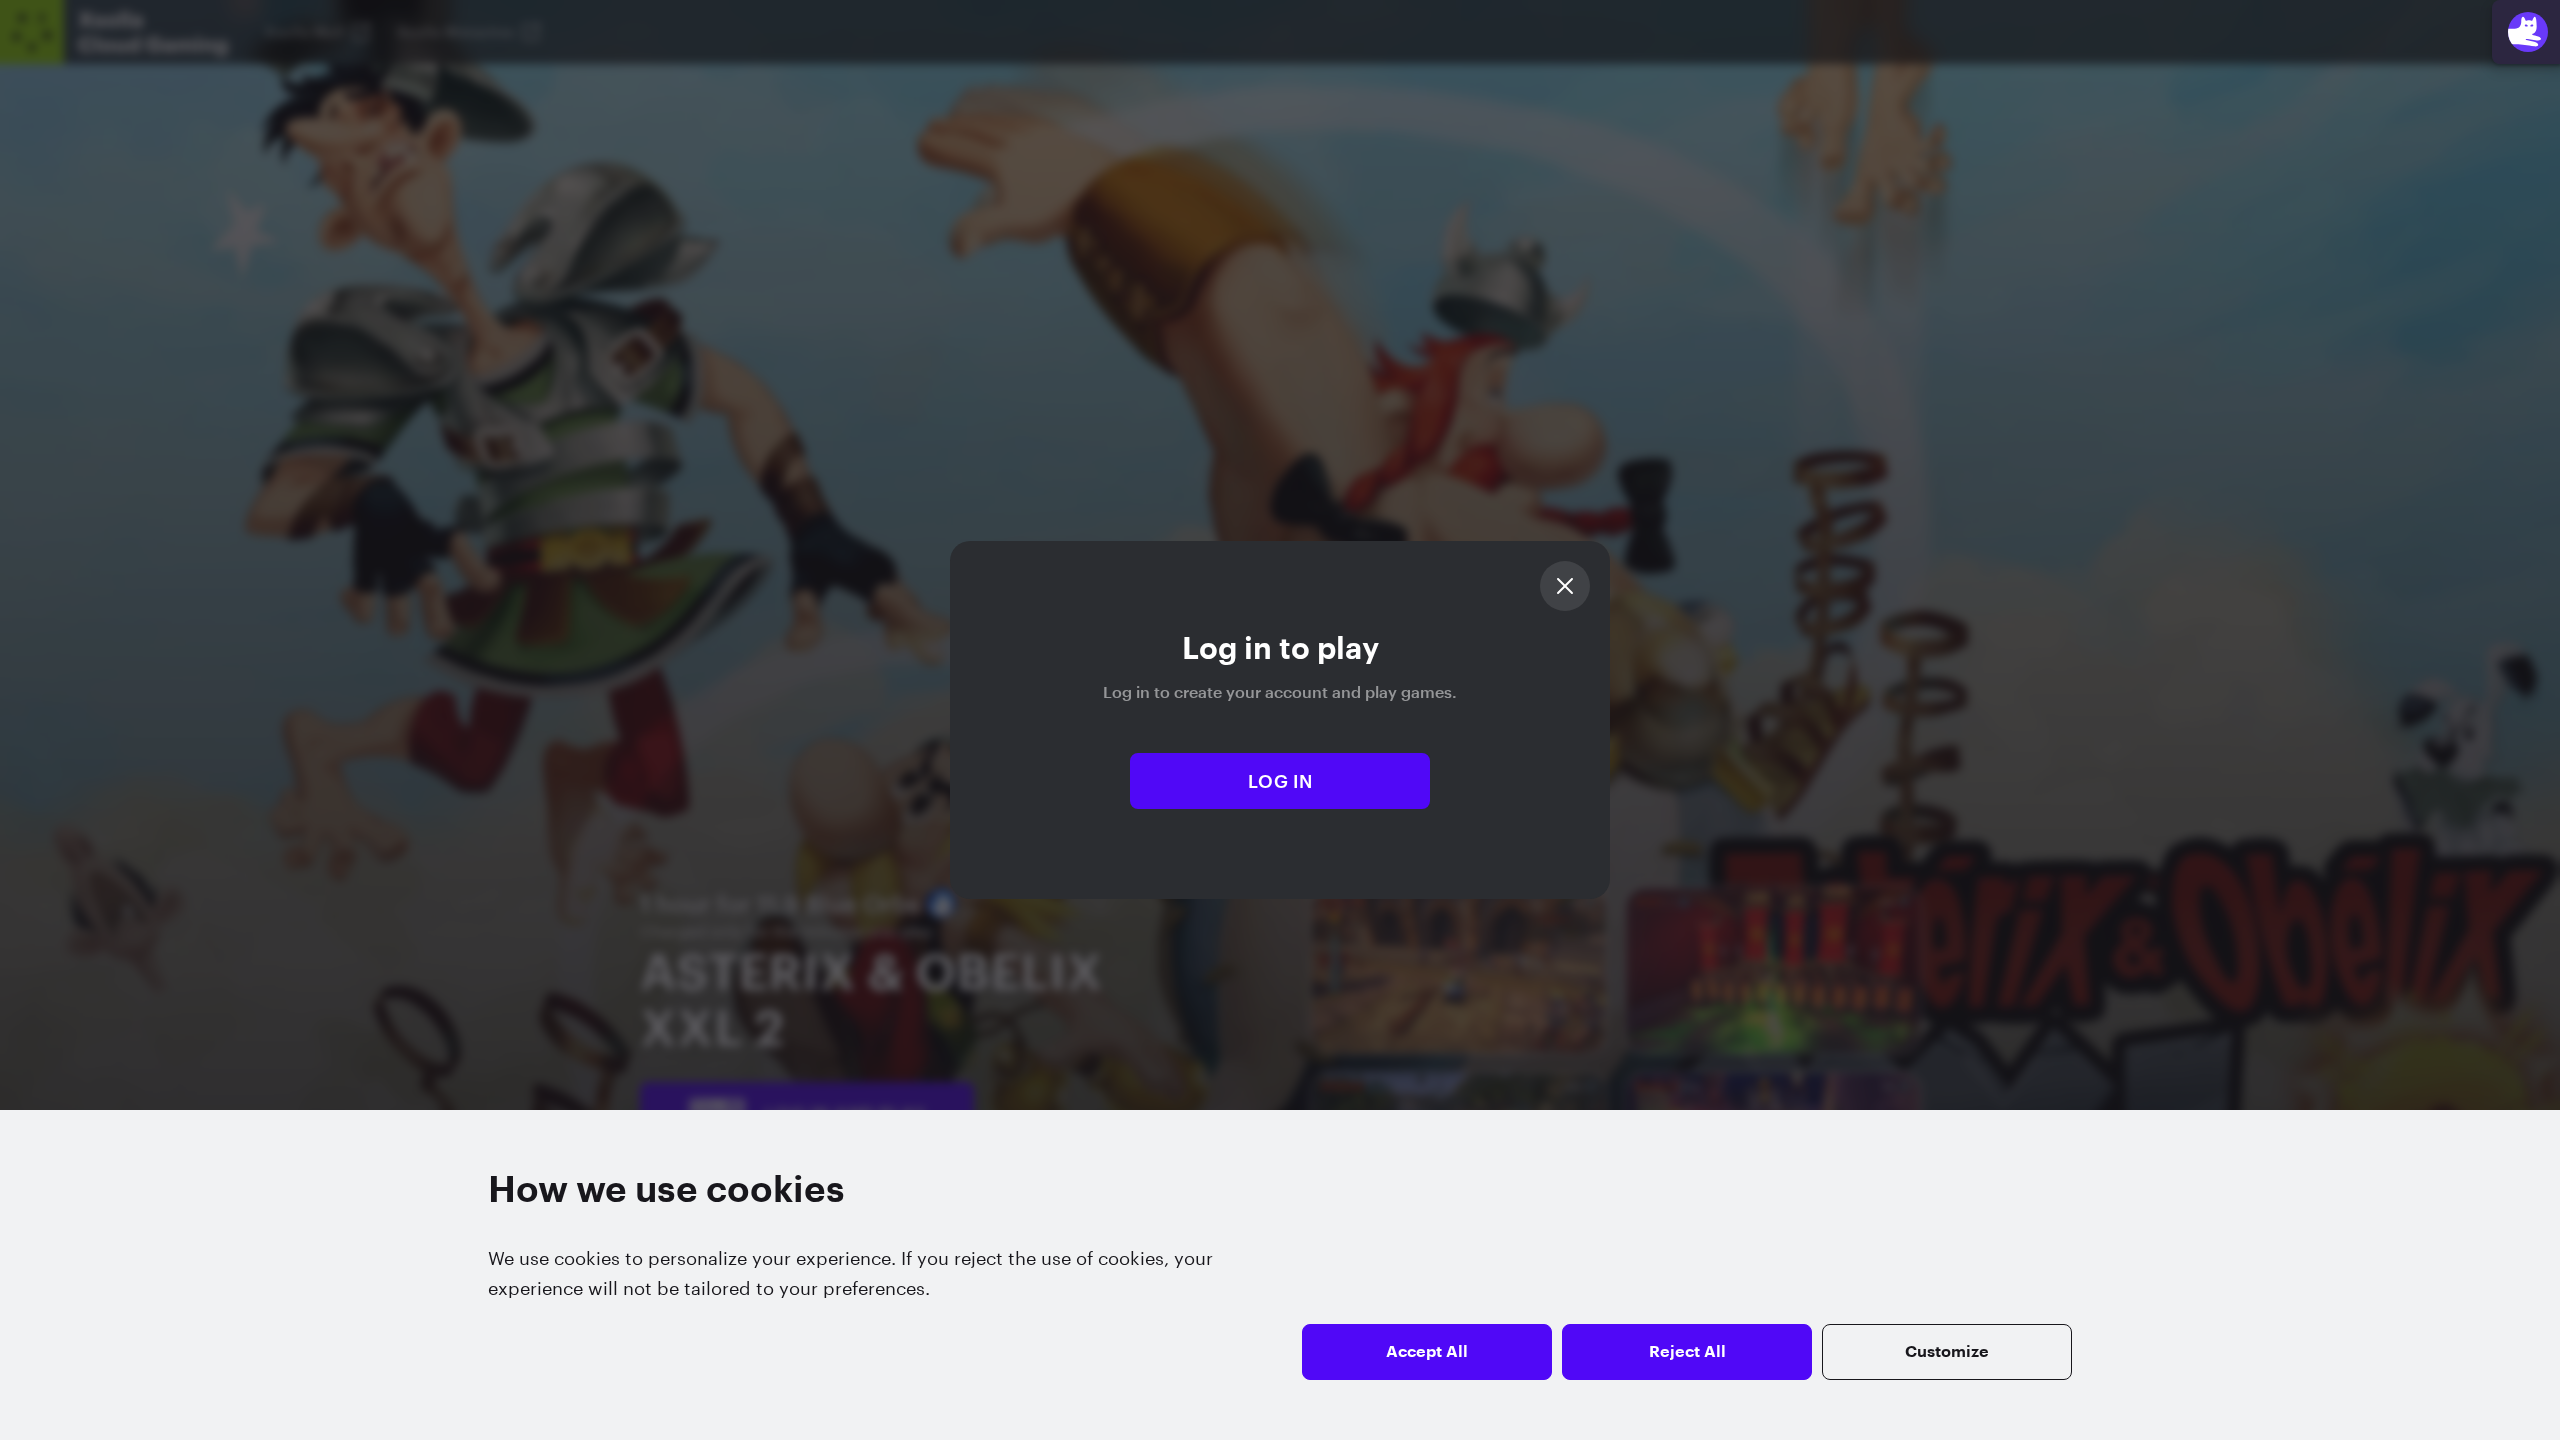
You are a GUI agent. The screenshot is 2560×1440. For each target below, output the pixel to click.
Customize (1947, 1352)
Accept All (1427, 1352)
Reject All (1687, 1352)
